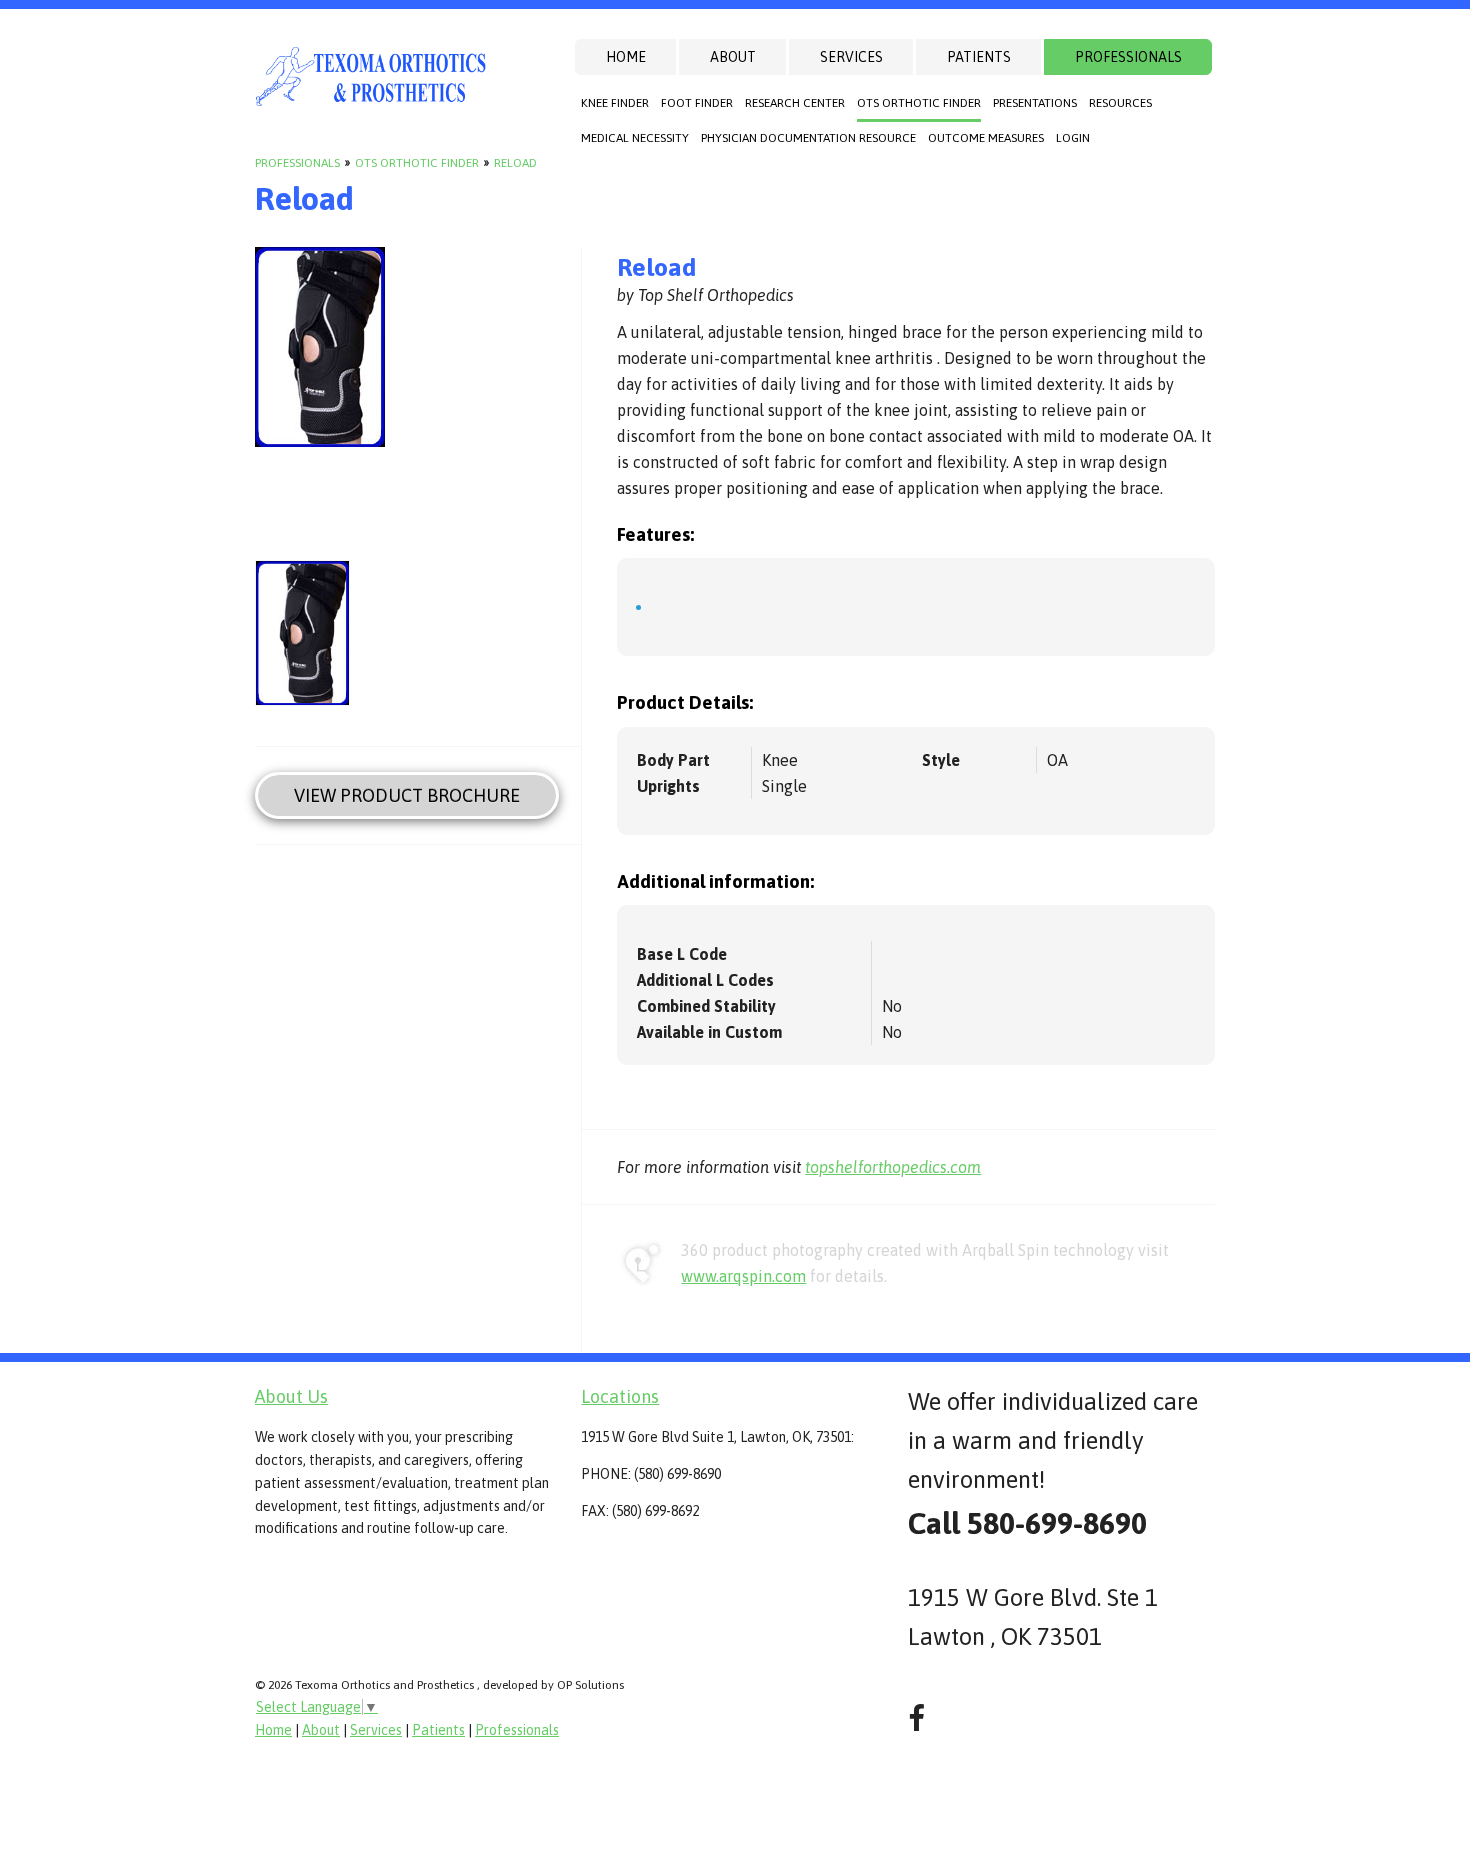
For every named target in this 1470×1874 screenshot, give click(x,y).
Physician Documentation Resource (808, 138)
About (733, 57)
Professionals (1128, 57)
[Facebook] (916, 1718)
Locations (620, 1396)
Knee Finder (615, 103)
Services (851, 57)
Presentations (1035, 103)
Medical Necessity (635, 138)
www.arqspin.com (743, 1276)
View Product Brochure (407, 795)
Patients (979, 57)
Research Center (795, 103)
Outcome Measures (986, 138)
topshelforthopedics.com (893, 1167)
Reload (515, 163)
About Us (291, 1396)
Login (1073, 138)
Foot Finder (697, 103)
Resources (1120, 103)
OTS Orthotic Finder (919, 103)
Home (626, 57)
